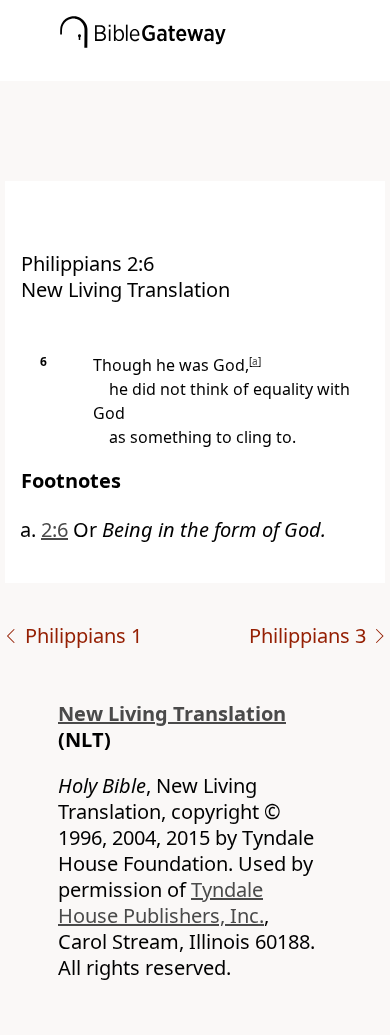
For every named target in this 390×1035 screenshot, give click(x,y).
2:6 (54, 529)
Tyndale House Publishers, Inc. (161, 902)
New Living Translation (172, 713)
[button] (225, 67)
